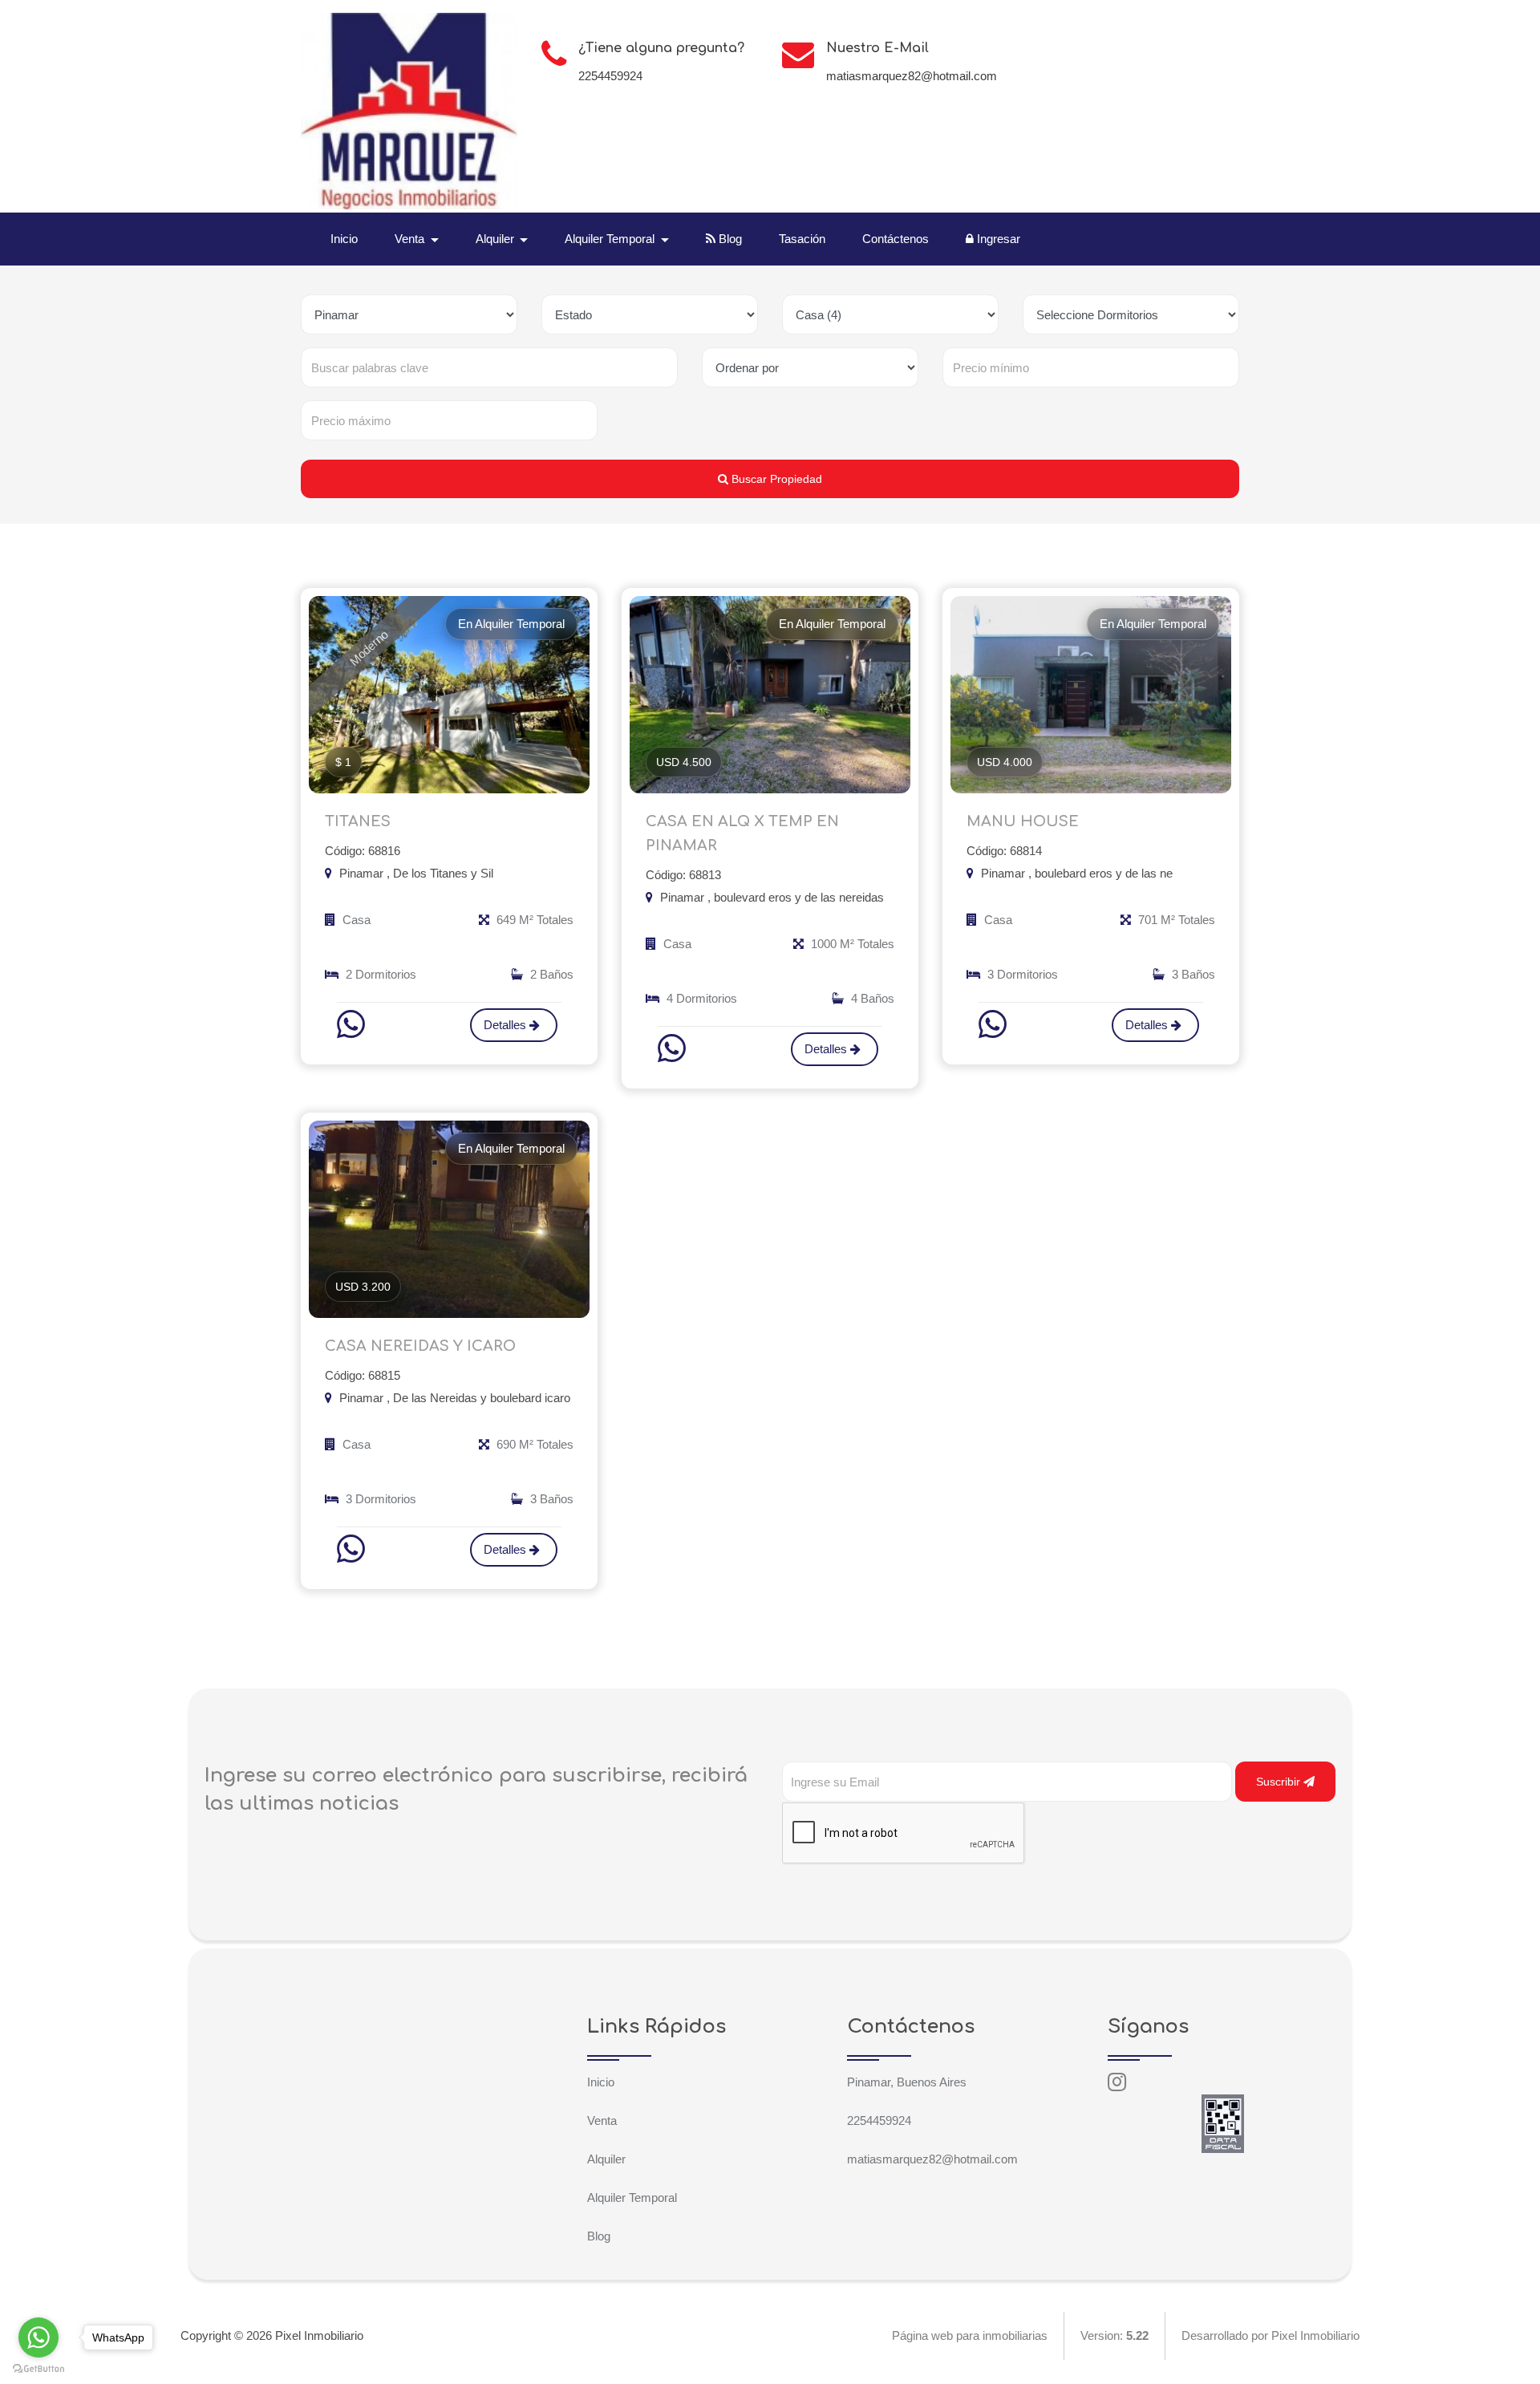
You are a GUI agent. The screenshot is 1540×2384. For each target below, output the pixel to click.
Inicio (344, 239)
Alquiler (606, 2159)
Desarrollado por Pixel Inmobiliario (1270, 2335)
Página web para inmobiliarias (970, 2335)
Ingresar (997, 239)
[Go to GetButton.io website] (38, 2368)
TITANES (358, 821)
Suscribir (1280, 1782)
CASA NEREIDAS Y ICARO (420, 1346)
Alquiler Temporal (632, 2197)
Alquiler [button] (496, 239)
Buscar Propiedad (775, 479)
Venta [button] (411, 239)
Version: (1114, 2335)
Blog (729, 239)
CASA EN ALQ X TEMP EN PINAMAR (742, 833)
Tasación (802, 239)
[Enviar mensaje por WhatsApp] (353, 1024)
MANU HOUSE (1023, 821)
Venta (602, 2120)
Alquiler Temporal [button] (611, 239)
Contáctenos (896, 239)
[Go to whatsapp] (38, 2337)
